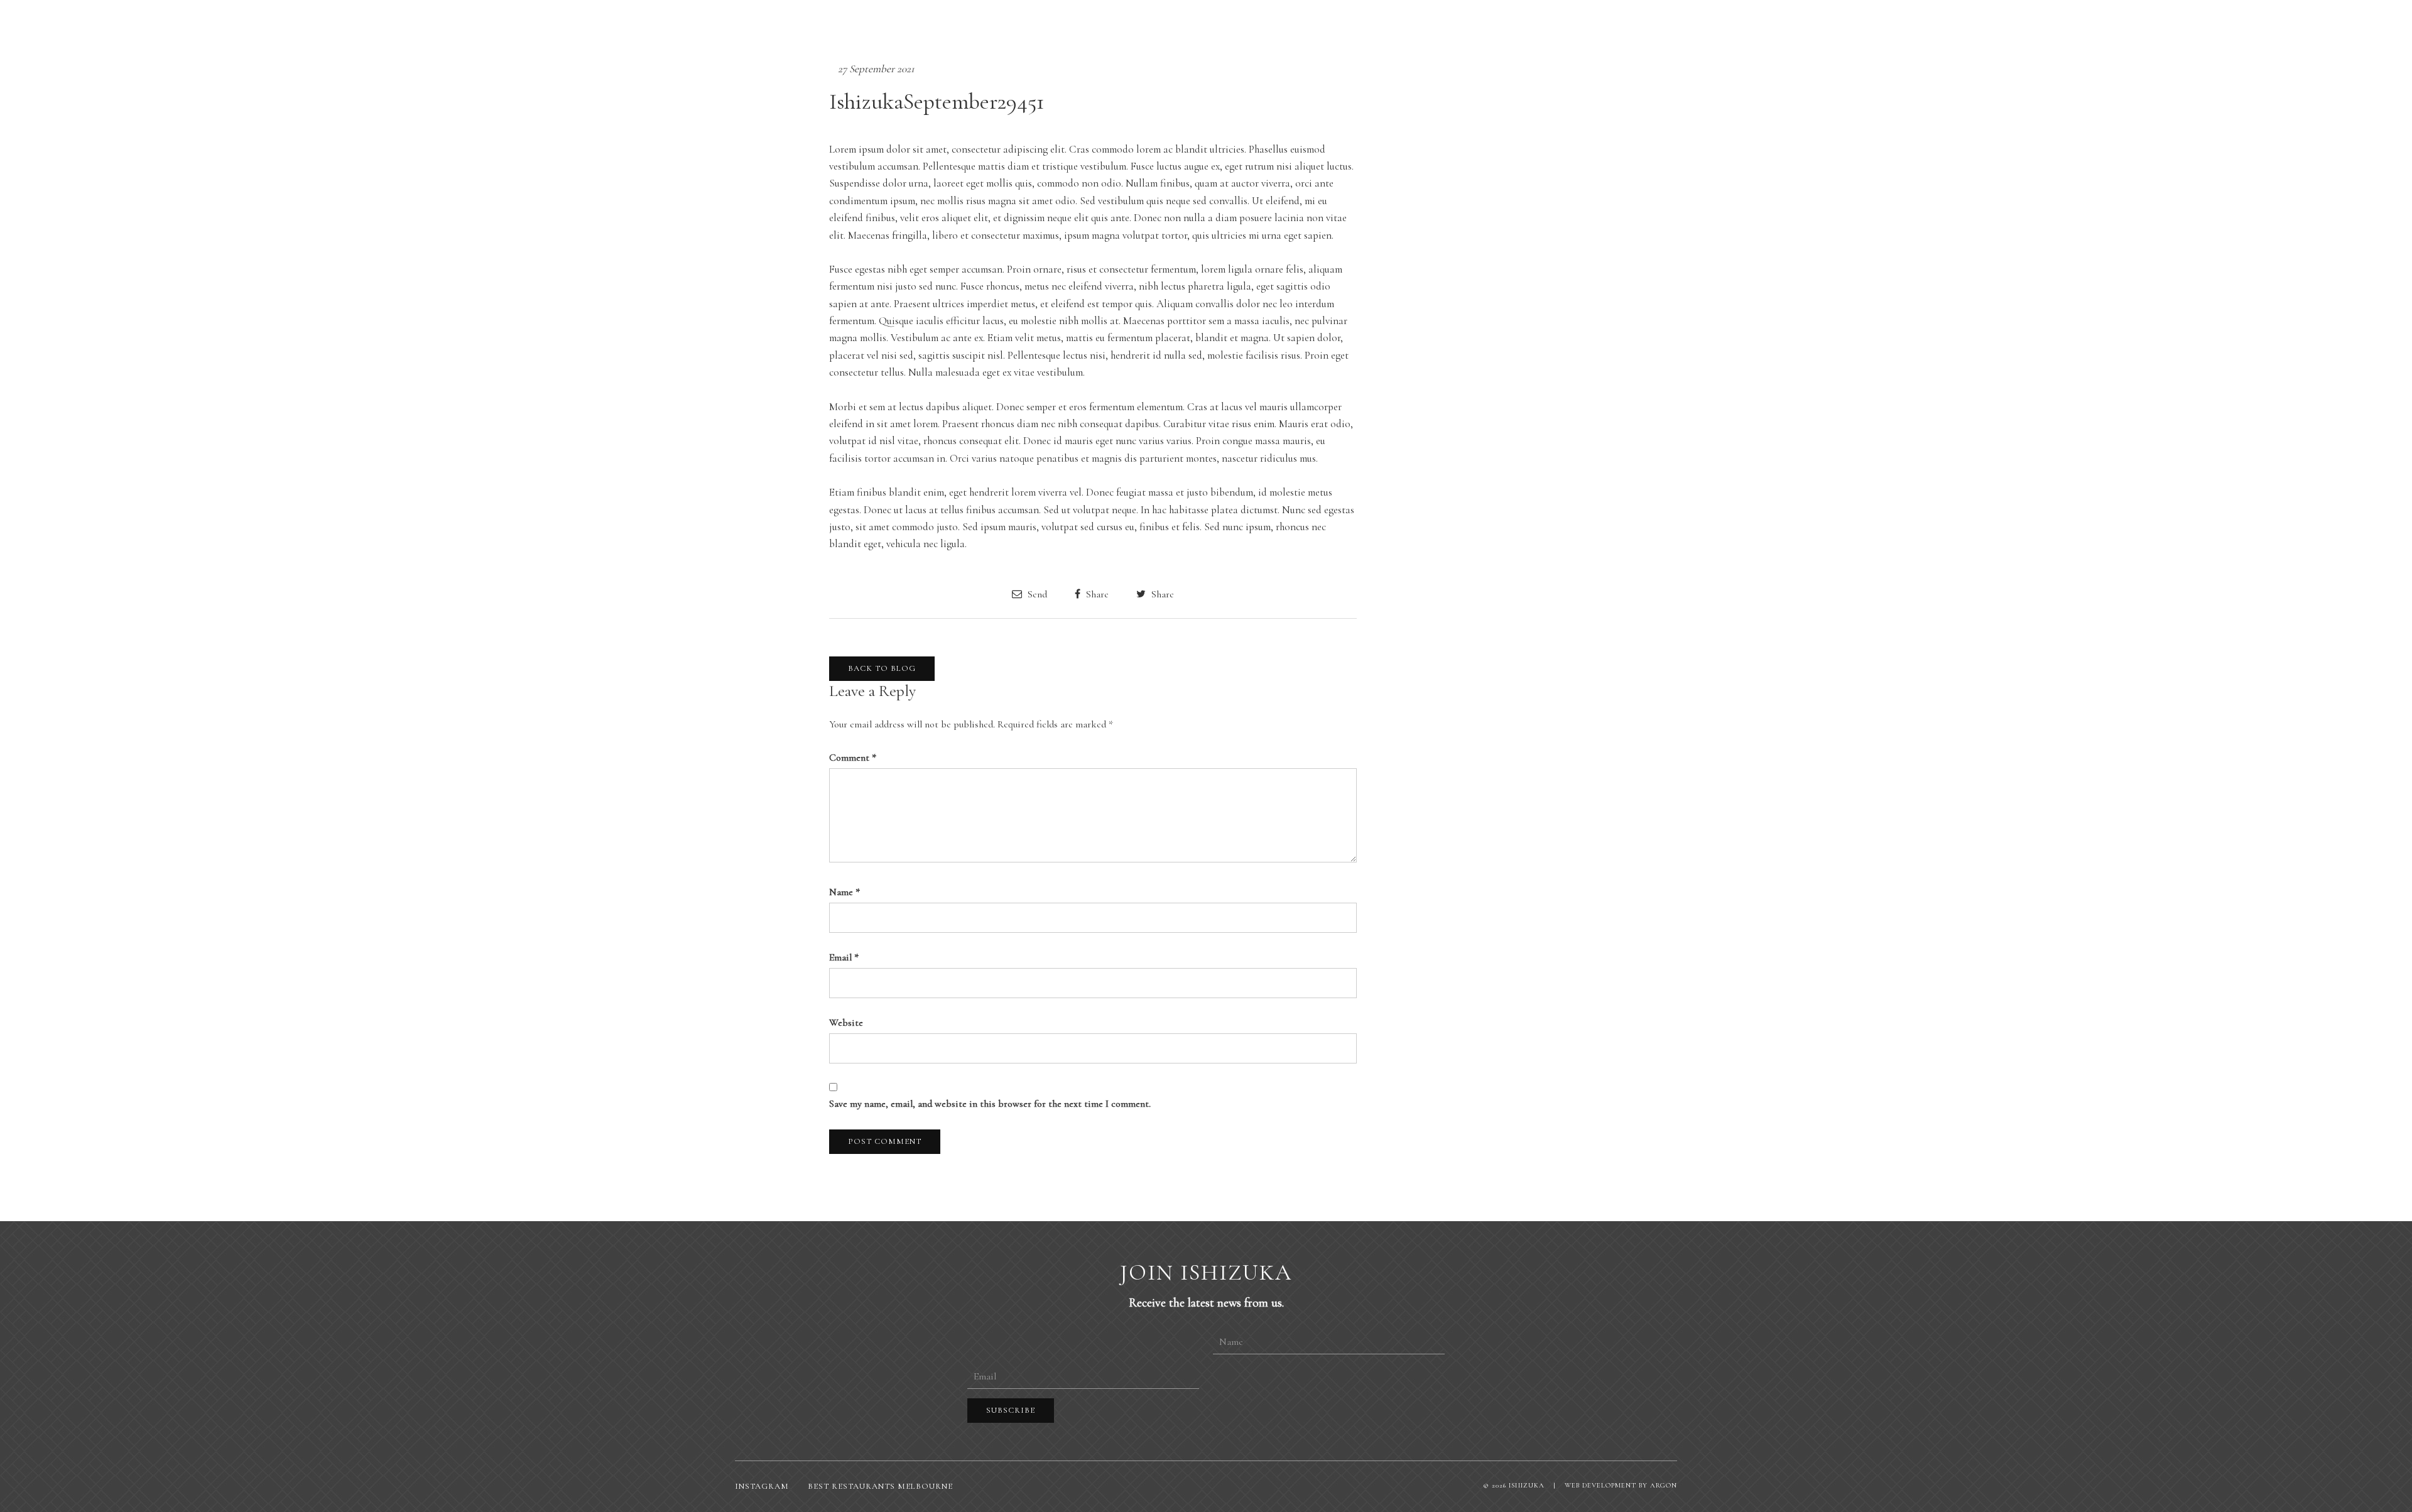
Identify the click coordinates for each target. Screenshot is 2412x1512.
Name (845, 892)
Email (844, 957)
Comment (853, 758)
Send (1036, 594)
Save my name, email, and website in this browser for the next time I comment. (990, 1104)
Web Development (1600, 1485)
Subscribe (1011, 1410)
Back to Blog (882, 668)
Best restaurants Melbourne (880, 1486)
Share (1096, 594)
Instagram (762, 1486)
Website (846, 1023)
